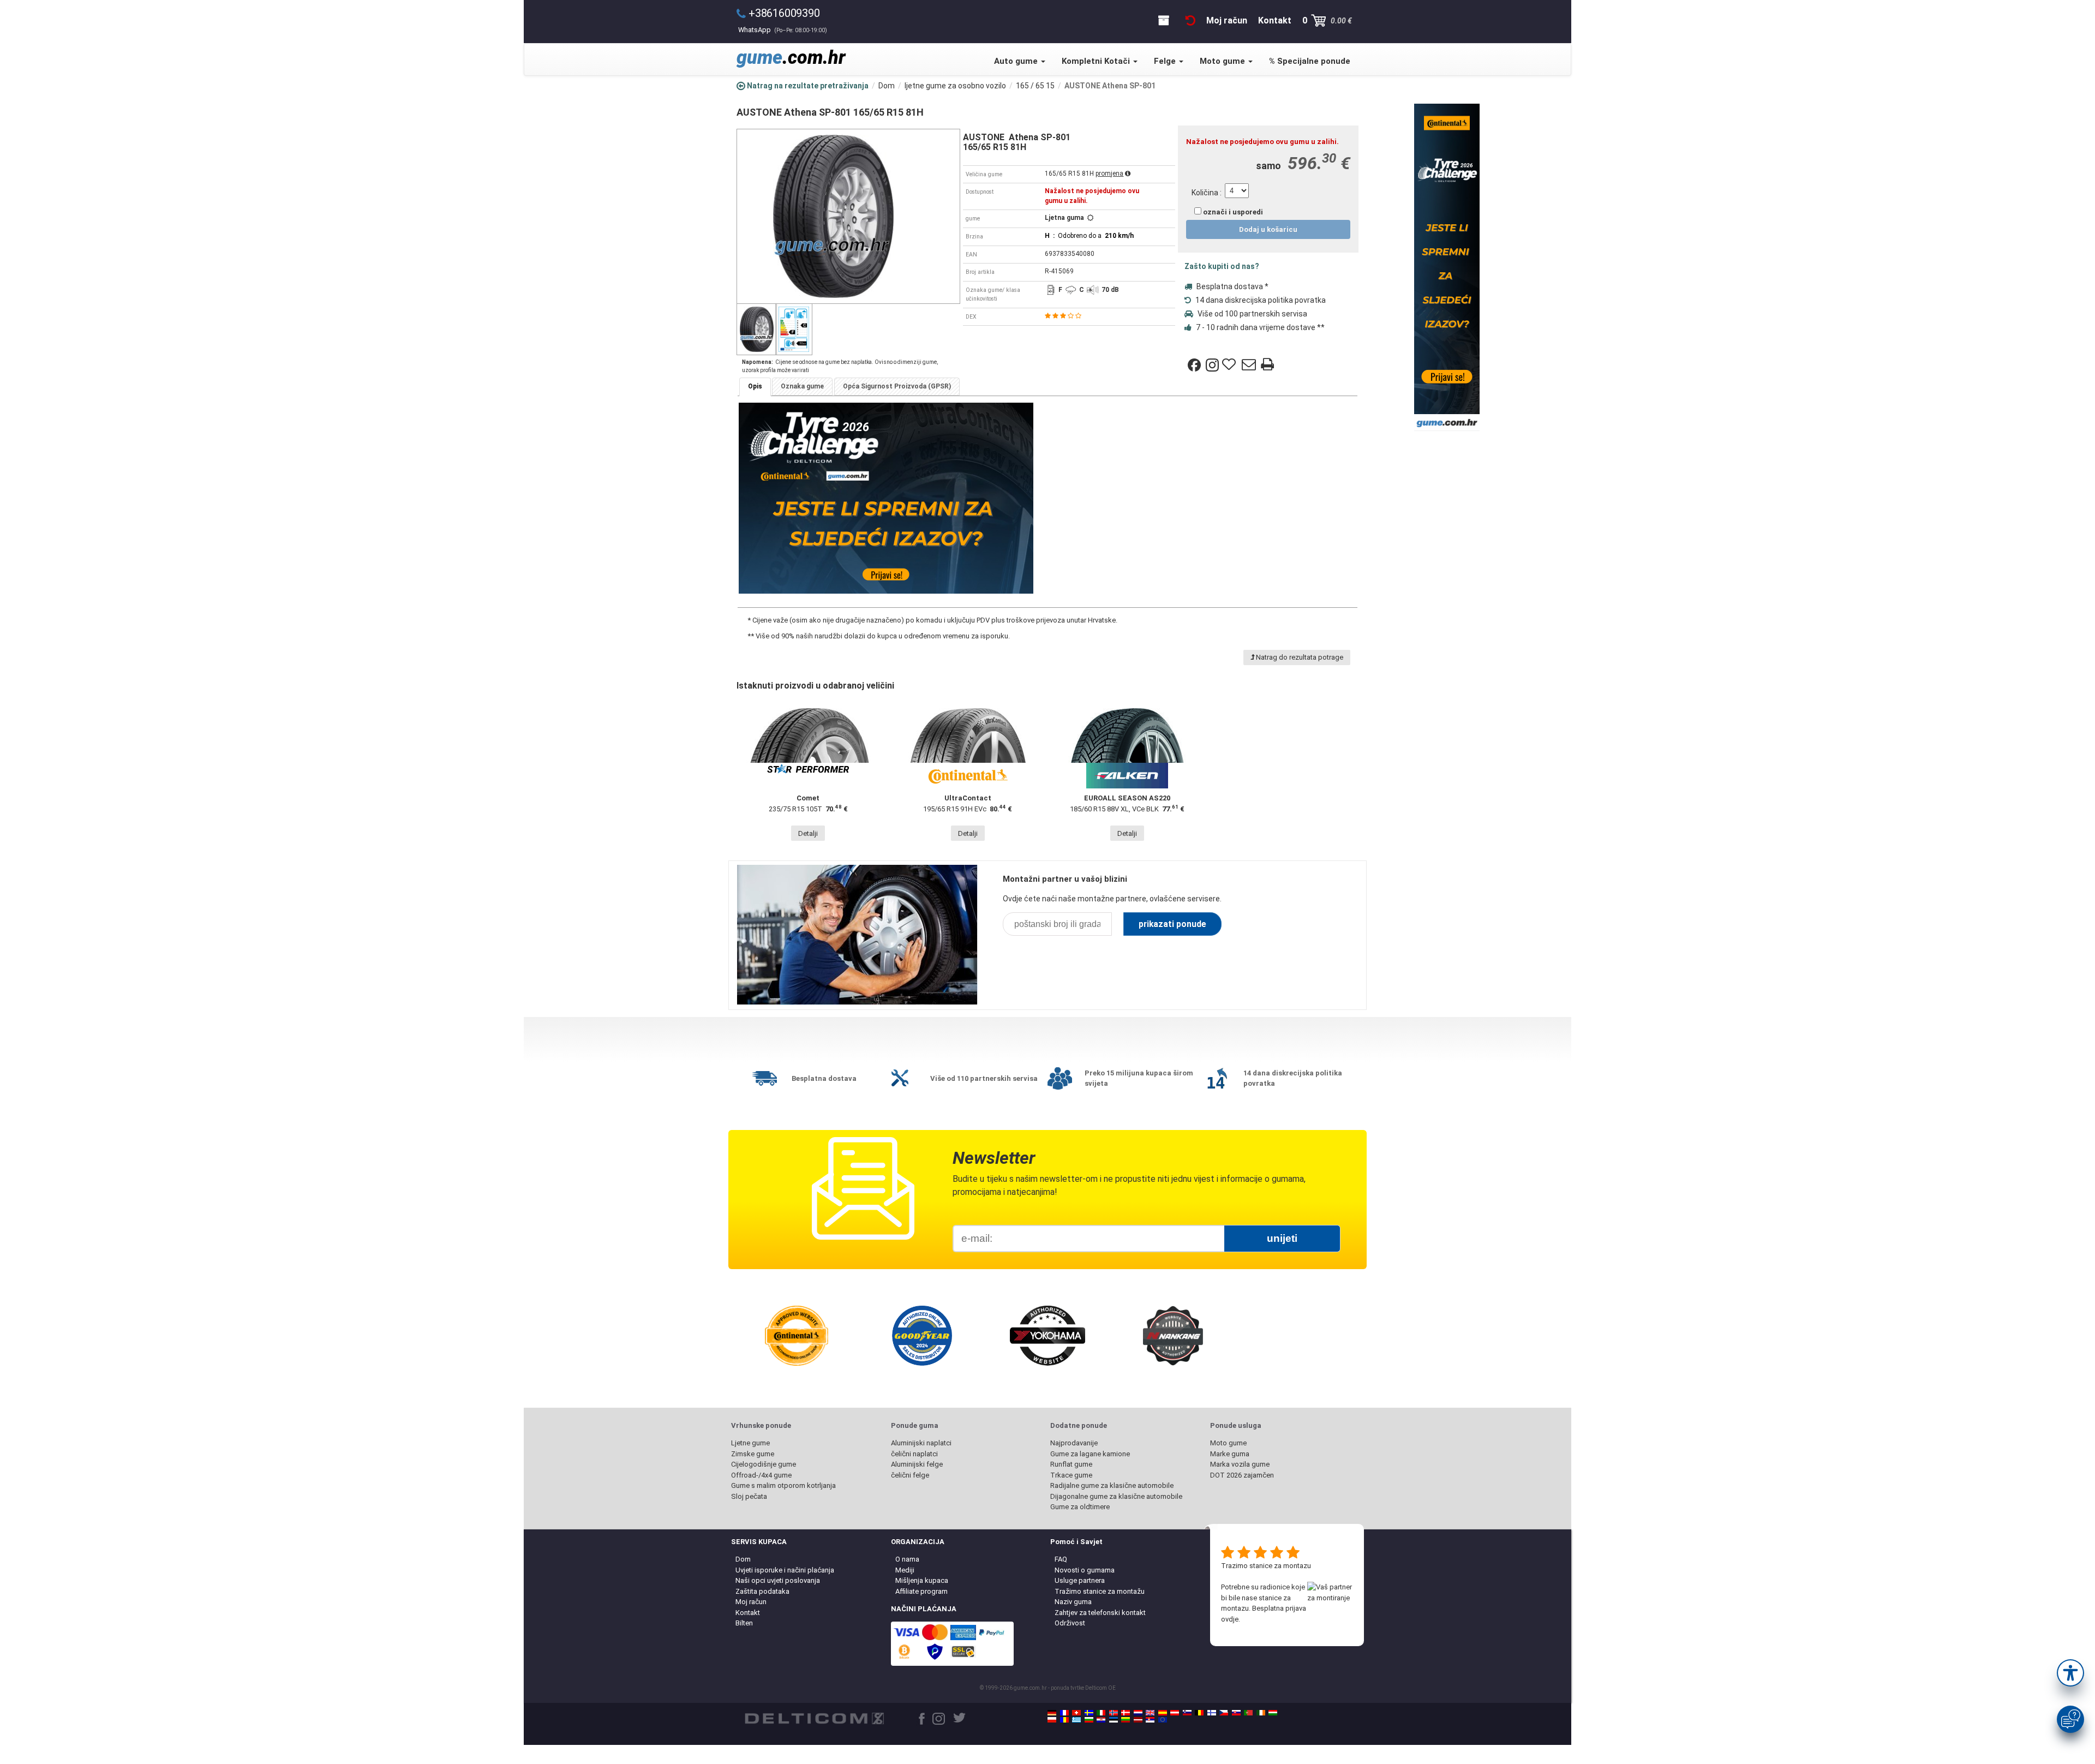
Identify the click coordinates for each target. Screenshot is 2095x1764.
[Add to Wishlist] (1230, 365)
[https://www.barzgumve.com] (1089, 1720)
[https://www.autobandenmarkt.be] (1199, 1713)
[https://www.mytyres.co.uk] (1150, 1713)
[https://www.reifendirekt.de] (1052, 1713)
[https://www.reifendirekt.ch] (1076, 1713)
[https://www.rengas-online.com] (1212, 1713)
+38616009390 (784, 13)
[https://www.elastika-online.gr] (1076, 1720)
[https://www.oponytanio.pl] (1052, 1720)
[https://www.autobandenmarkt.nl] (1138, 1713)
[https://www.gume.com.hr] (1101, 1720)
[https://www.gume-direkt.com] (1187, 1713)
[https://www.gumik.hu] (1273, 1713)
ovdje (1230, 1619)
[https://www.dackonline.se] (1089, 1713)
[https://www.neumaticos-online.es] (1163, 1713)
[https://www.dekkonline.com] (1114, 1713)
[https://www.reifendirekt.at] (1175, 1713)
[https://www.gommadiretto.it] (1101, 1713)
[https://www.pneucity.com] (1248, 1713)
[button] (2070, 1673)
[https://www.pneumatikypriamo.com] (1236, 1713)
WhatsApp (783, 30)
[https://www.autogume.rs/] (1150, 1720)
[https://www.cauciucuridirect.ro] (1064, 1720)
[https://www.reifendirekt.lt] (1126, 1720)
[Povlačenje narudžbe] (1190, 20)
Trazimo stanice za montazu (1266, 1566)
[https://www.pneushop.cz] (1224, 1713)
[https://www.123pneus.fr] (1064, 1713)
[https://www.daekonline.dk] (1126, 1713)
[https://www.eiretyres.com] (1261, 1713)
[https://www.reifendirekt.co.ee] (1114, 1720)
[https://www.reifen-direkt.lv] (1138, 1720)
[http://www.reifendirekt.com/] (1163, 1720)
